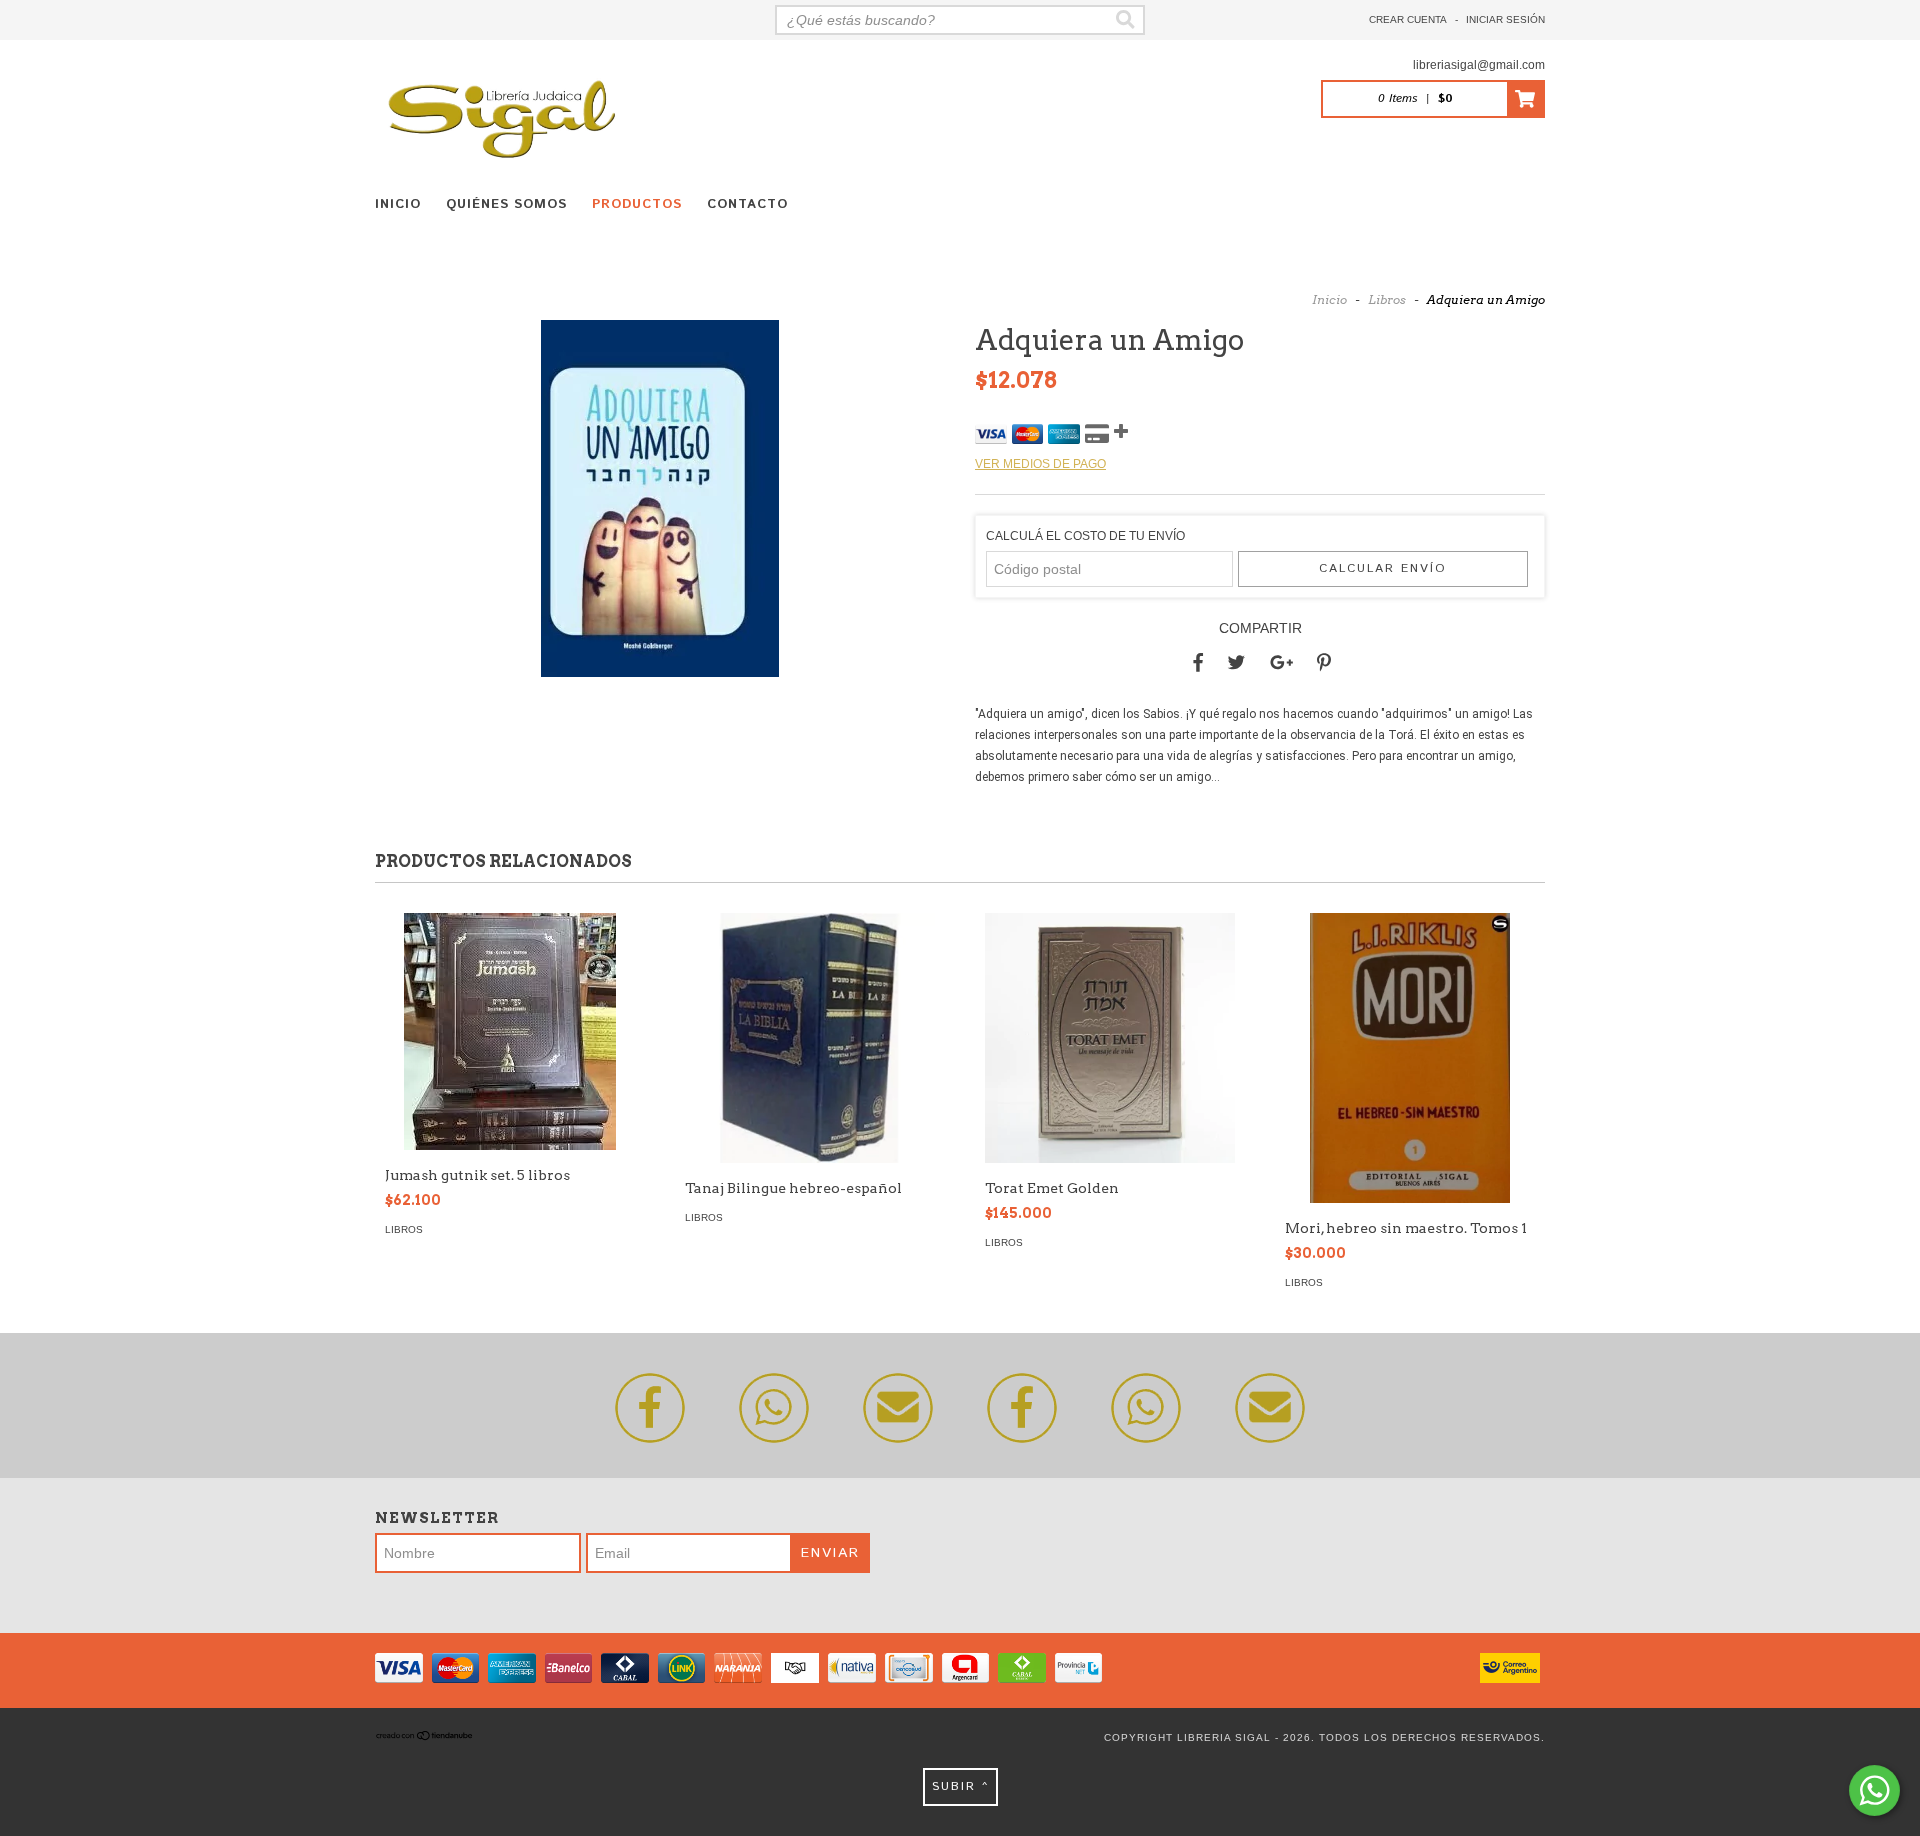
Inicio (398, 204)
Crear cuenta (1408, 19)
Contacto (747, 204)
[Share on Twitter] (1236, 663)
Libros (1387, 299)
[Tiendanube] (425, 1737)
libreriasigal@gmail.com (1479, 65)
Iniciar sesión (1505, 19)
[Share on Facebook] (1198, 663)
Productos (637, 204)
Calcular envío (1383, 568)
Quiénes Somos (506, 204)
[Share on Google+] (1281, 663)
